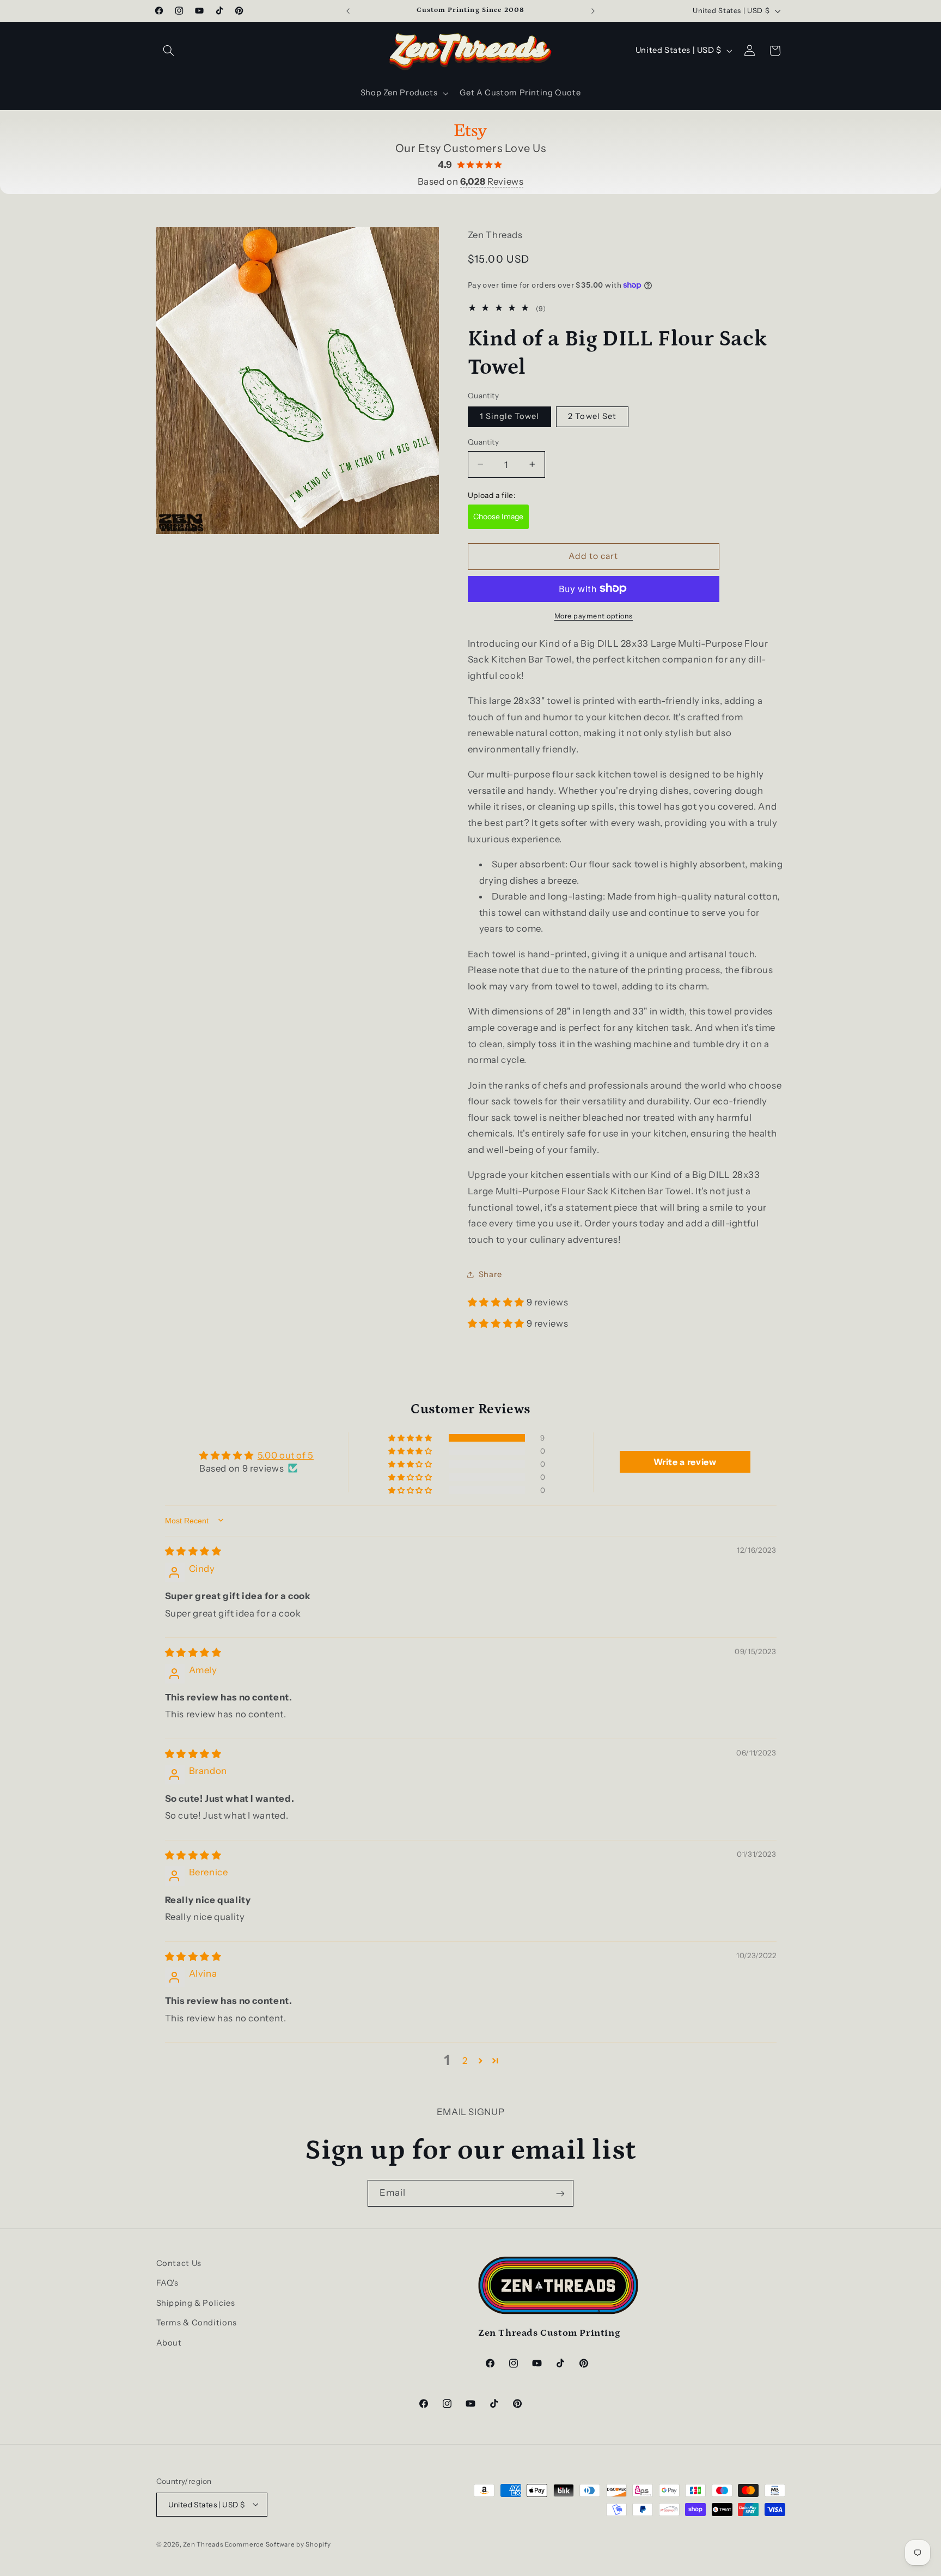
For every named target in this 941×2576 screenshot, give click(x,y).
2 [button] (465, 2060)
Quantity (483, 442)
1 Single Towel (510, 416)
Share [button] (490, 1274)
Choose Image (498, 517)
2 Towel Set (592, 416)
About (169, 2343)
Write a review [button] (685, 1462)
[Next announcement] (593, 11)
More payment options (594, 615)
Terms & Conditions (197, 2323)
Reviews (492, 181)
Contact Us (179, 2263)
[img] (193, 1551)
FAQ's (167, 2283)
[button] (169, 51)
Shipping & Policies (196, 2303)
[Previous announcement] (348, 11)
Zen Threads (203, 2544)
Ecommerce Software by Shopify (278, 2544)
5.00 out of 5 (286, 1455)
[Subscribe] (560, 2193)
